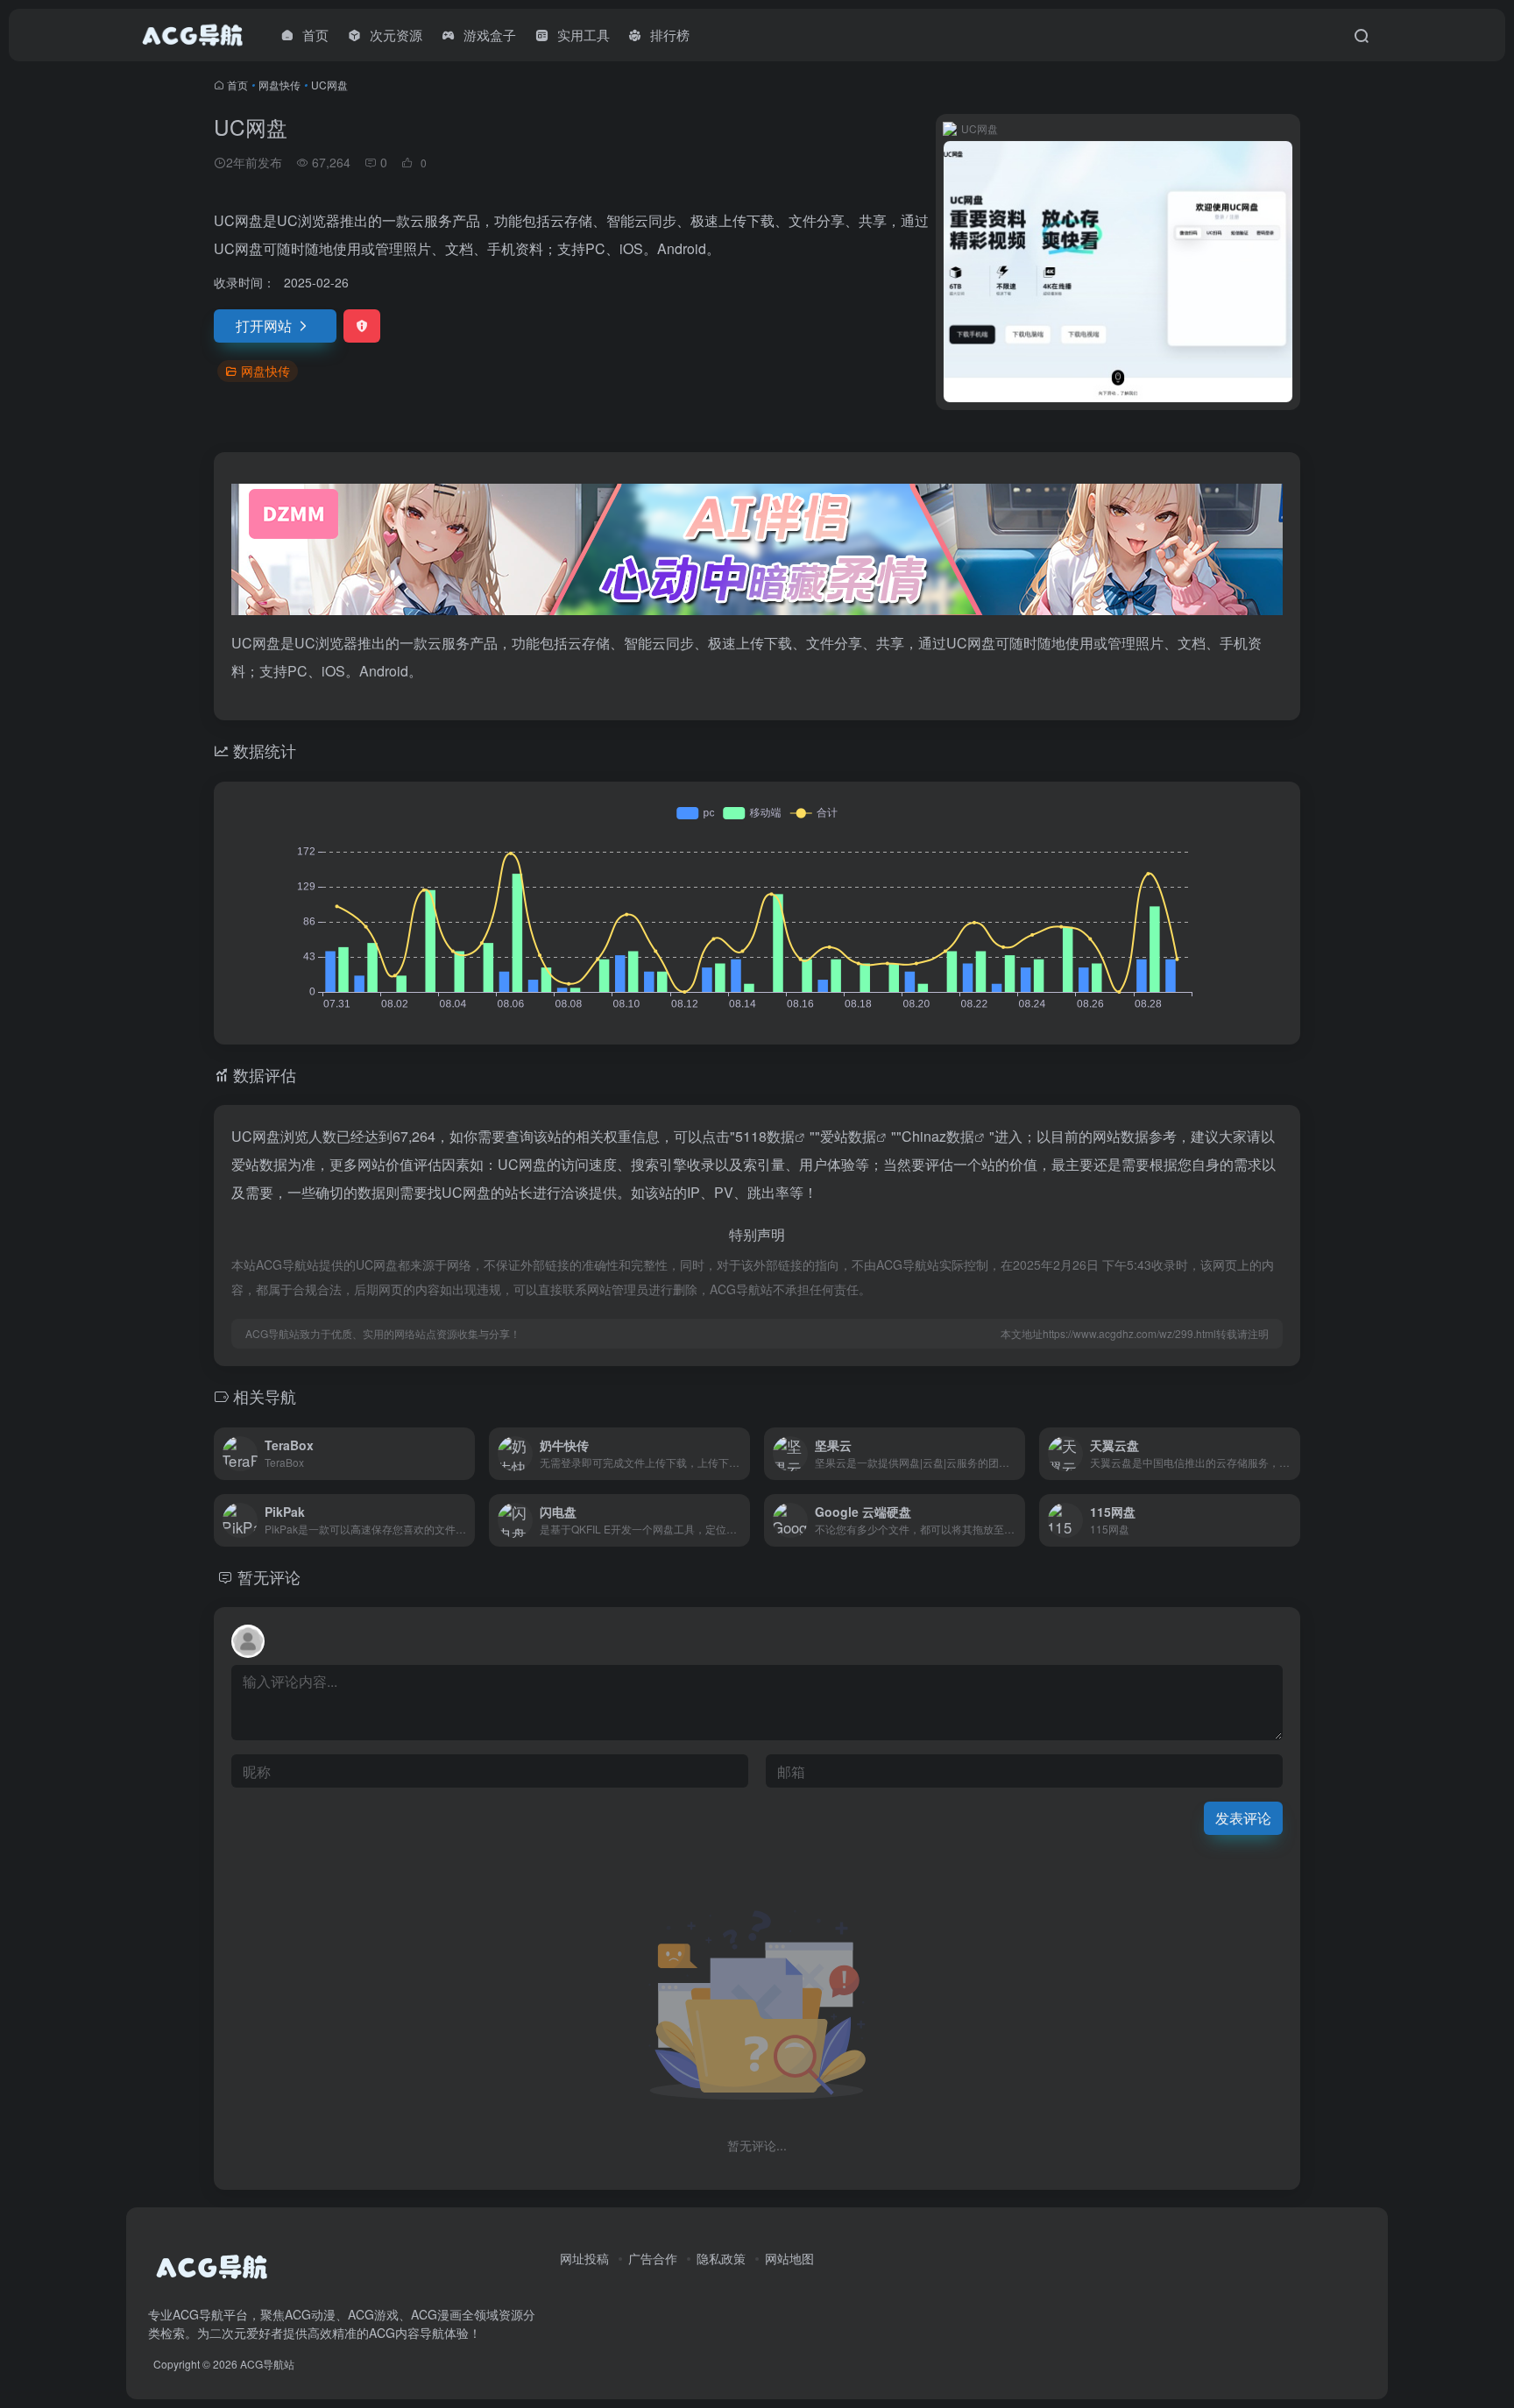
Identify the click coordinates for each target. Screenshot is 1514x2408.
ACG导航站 (267, 2364)
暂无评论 (269, 1576)
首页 (237, 85)
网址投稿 (584, 2258)
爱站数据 (848, 1136)
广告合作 (653, 2258)
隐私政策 (721, 2258)
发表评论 (1243, 1818)
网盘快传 (279, 85)
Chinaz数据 (938, 1136)
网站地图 (789, 2258)
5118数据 (765, 1136)
